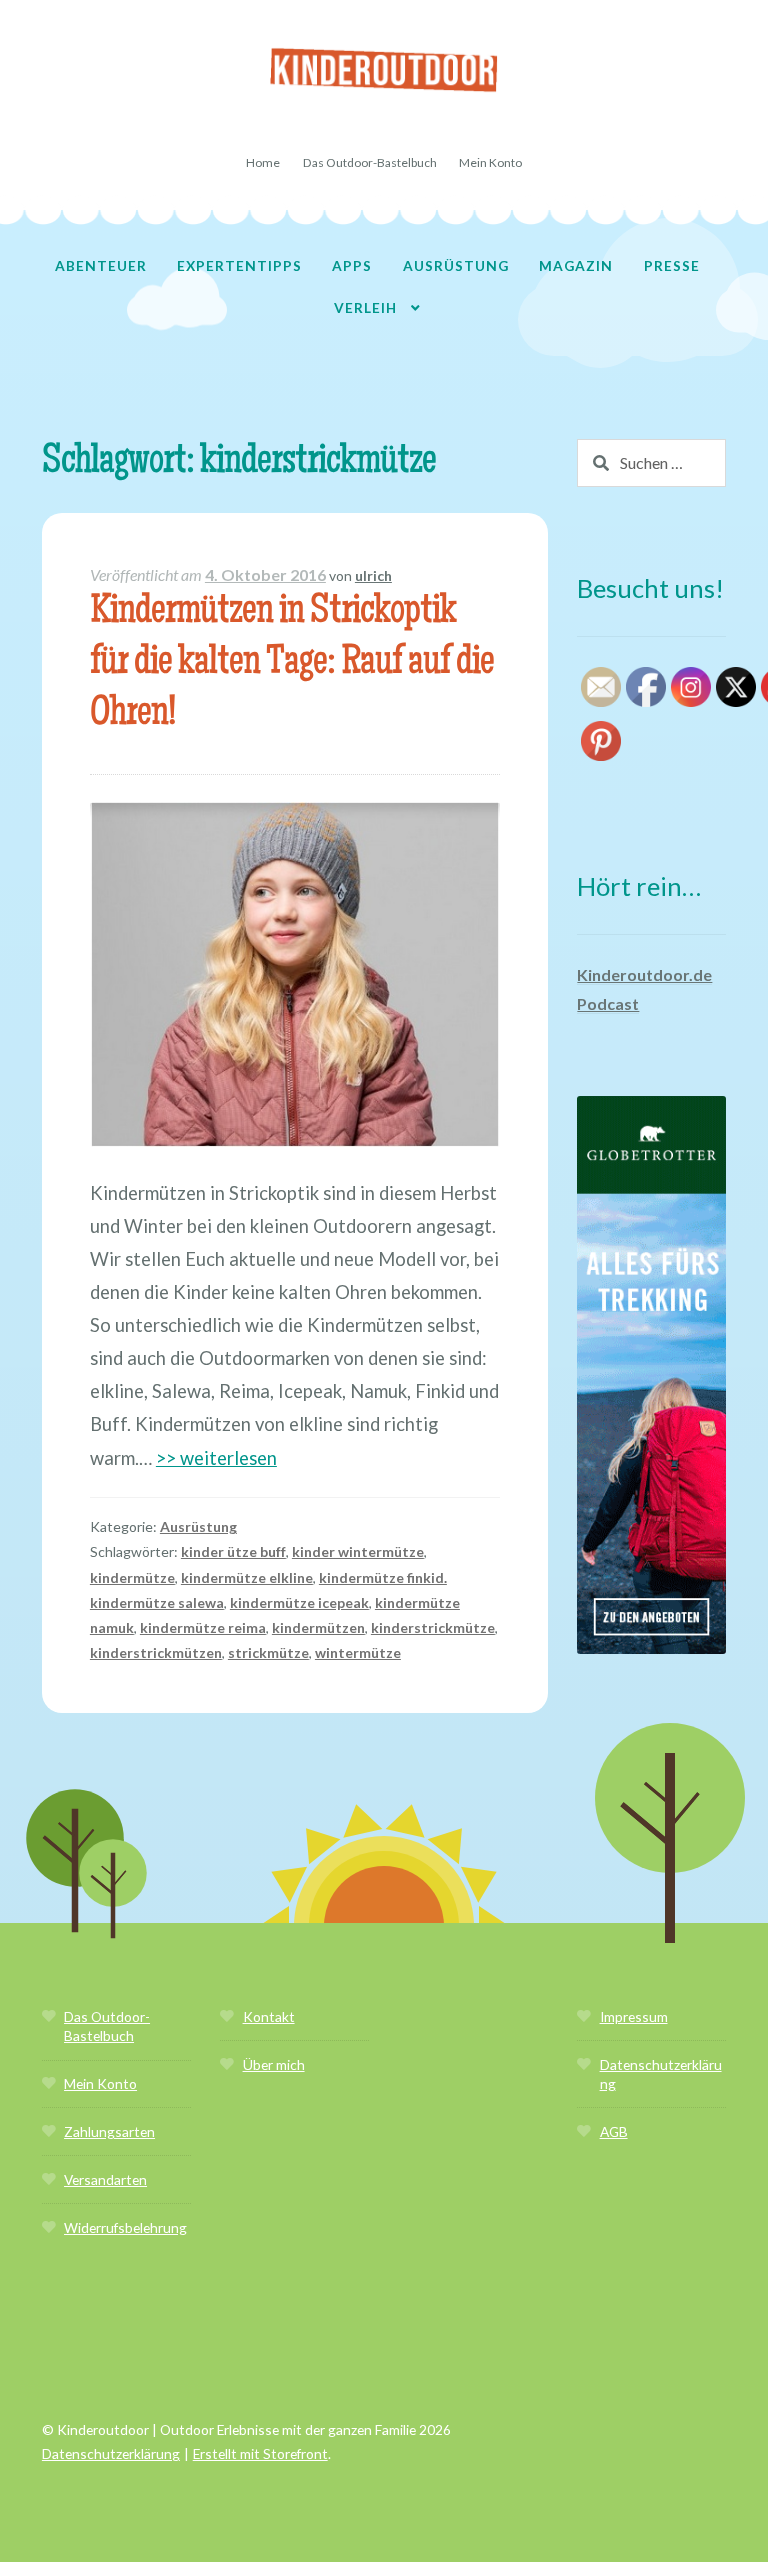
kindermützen (318, 1627)
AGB (614, 2131)
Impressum (634, 2016)
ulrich (373, 575)
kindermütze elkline (247, 1577)
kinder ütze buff (233, 1551)
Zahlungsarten (109, 2131)
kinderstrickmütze (433, 1627)
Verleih (365, 307)
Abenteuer (101, 265)
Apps (352, 265)
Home (263, 162)
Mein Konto (490, 162)
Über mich (274, 2064)
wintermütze (358, 1652)
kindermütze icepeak (299, 1602)
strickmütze (268, 1652)
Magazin (576, 265)
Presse (672, 265)
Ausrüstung (456, 265)
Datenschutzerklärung (111, 2453)
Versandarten (105, 2179)
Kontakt (269, 2016)
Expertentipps (239, 265)
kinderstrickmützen (156, 1652)
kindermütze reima (203, 1627)
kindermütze (132, 1577)
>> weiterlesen (216, 1458)
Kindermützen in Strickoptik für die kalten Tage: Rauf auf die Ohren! (292, 664)
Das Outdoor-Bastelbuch (370, 162)
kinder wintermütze (358, 1551)
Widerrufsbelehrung (125, 2227)
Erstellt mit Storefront (260, 2453)
